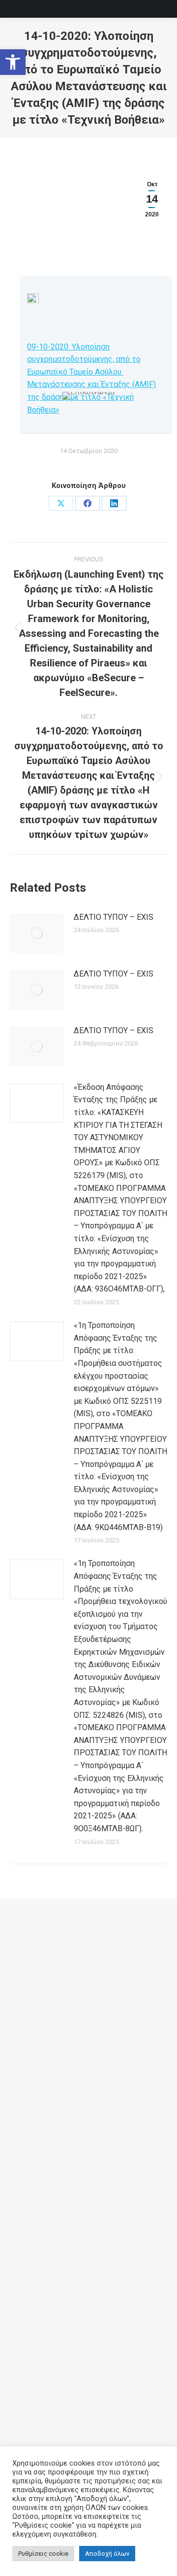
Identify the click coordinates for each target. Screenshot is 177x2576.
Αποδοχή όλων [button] (107, 2554)
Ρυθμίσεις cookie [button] (43, 2554)
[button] (13, 62)
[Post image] (37, 933)
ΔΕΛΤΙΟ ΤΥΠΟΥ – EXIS (114, 917)
